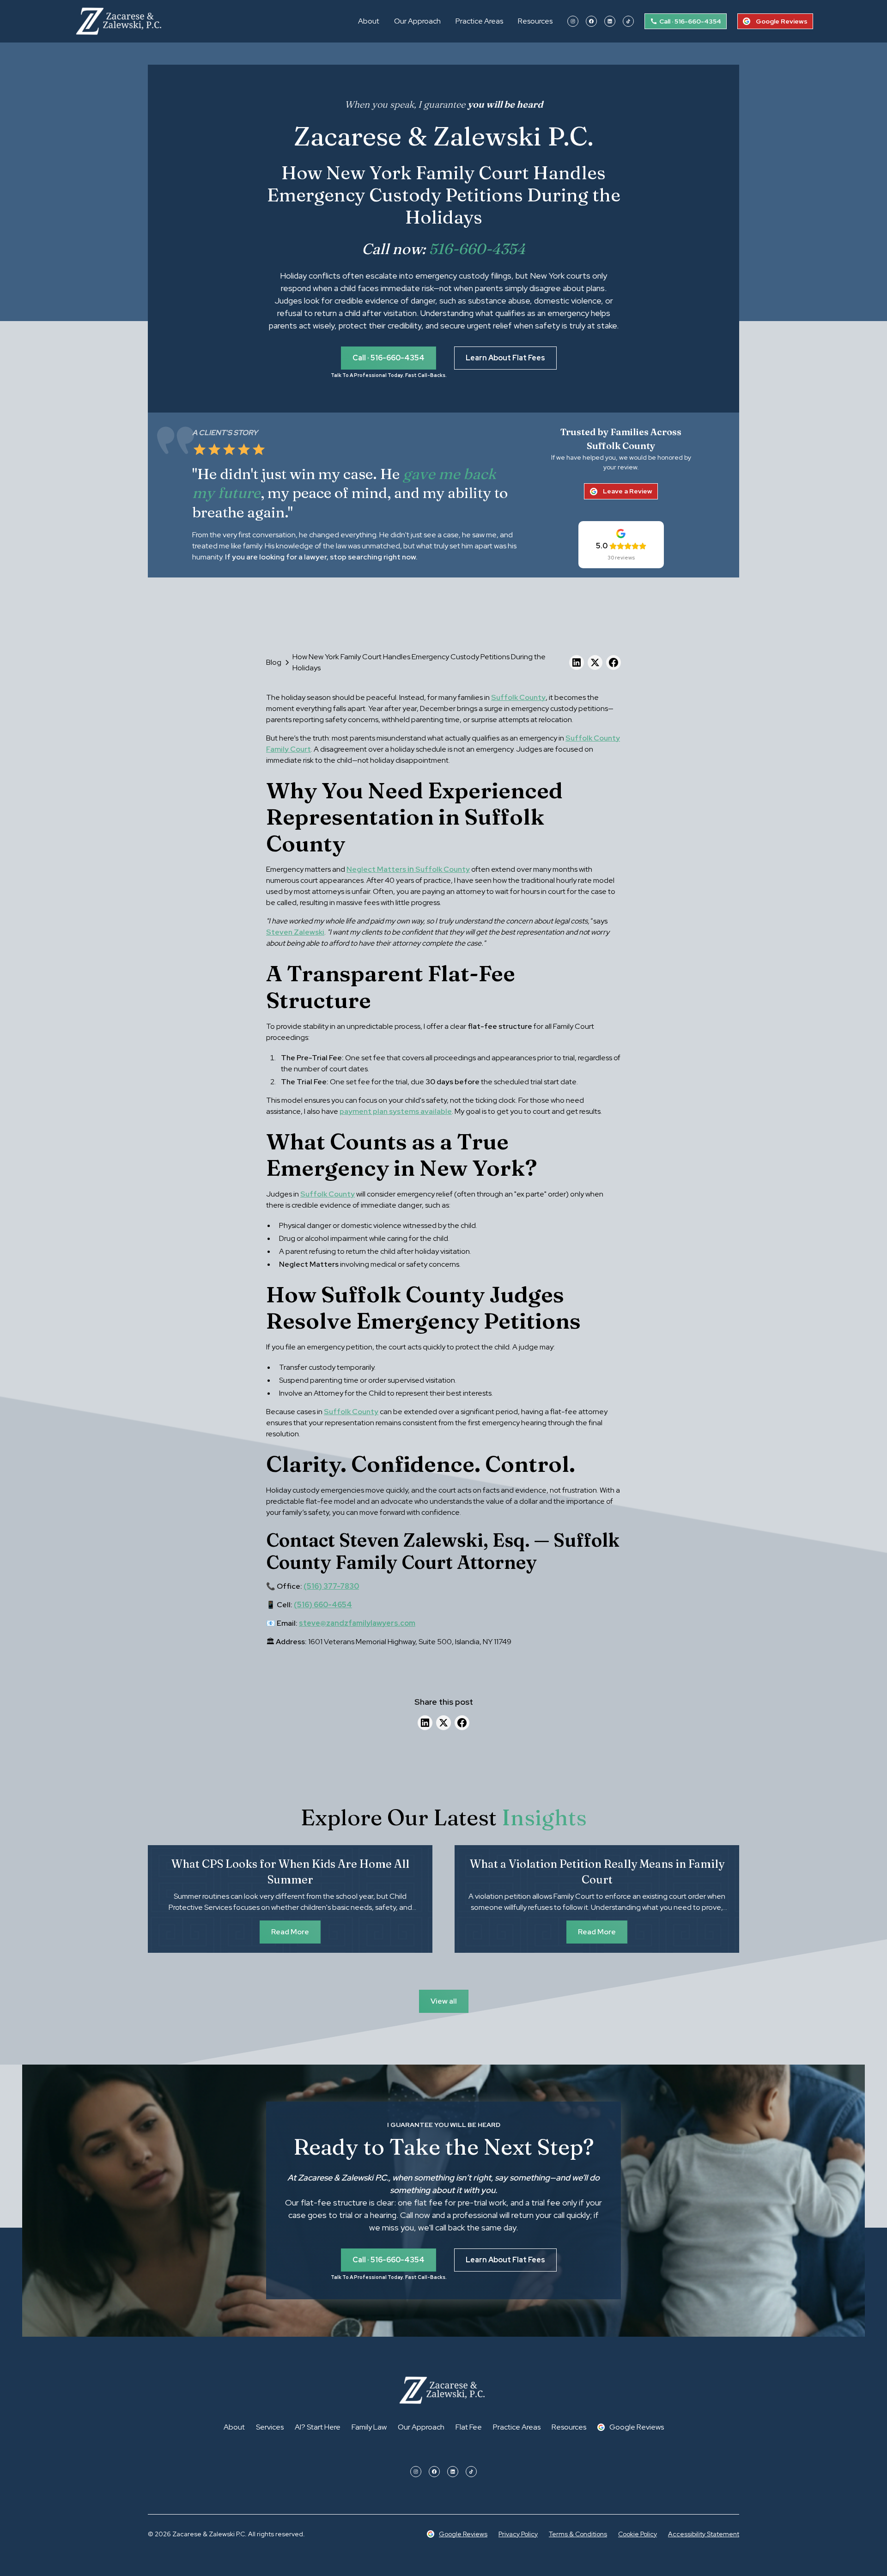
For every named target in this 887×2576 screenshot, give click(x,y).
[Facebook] (591, 21)
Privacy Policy (518, 2534)
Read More (290, 1932)
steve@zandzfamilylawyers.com (357, 1623)
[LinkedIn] (610, 21)
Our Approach (417, 21)
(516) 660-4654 (323, 1605)
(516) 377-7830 (331, 1586)
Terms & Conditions (578, 2534)
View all (444, 2001)
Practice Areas (479, 21)
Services (270, 2427)
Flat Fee (469, 2427)
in (408, 869)
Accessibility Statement (704, 2534)
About (369, 21)
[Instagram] (573, 21)
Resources (535, 21)
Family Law (369, 2427)
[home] (120, 21)
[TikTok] (628, 21)
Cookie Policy (638, 2534)
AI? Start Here (318, 2427)
